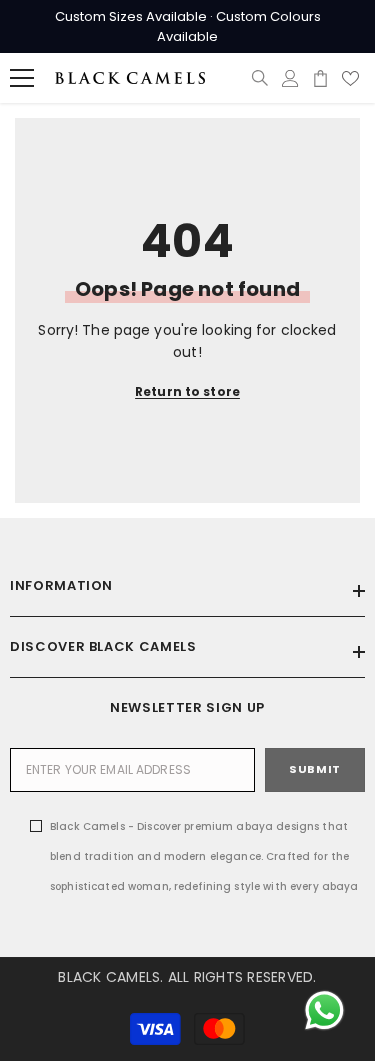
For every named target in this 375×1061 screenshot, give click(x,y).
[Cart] (320, 78)
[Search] (260, 78)
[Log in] (290, 78)
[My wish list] (350, 78)
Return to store (187, 391)
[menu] (22, 78)
